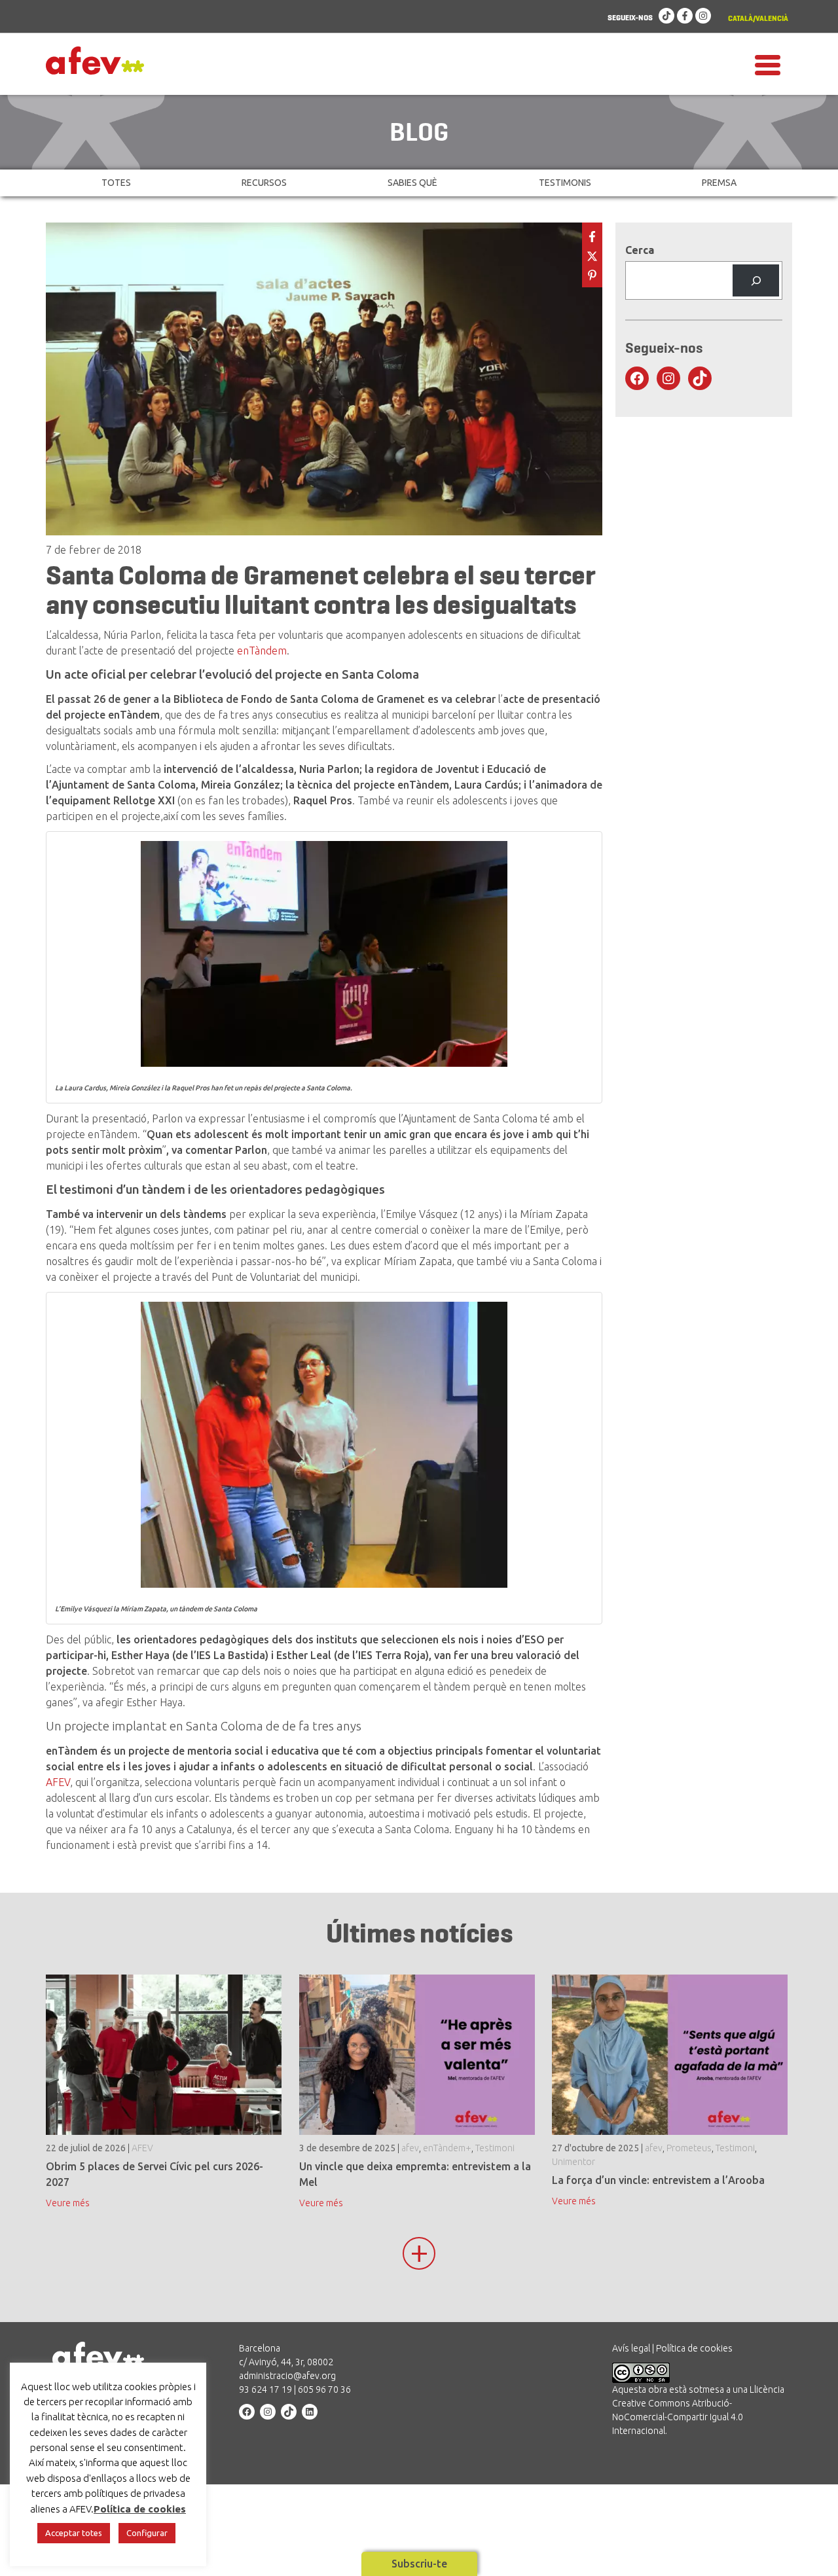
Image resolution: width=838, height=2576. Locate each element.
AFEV (58, 1782)
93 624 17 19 (265, 2389)
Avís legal (631, 2348)
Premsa (719, 183)
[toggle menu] (768, 64)
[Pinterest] (592, 274)
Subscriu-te (419, 2564)
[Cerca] (756, 280)
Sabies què (412, 183)
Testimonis (565, 183)
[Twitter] (592, 255)
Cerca (640, 250)
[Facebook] (685, 16)
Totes (116, 183)
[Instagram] (703, 16)
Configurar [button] (147, 2533)
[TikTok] (666, 16)
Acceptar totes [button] (74, 2533)
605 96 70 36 (324, 2389)
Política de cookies (694, 2348)
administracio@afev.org (287, 2376)
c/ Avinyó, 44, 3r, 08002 (286, 2362)
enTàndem (262, 651)
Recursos (264, 183)
